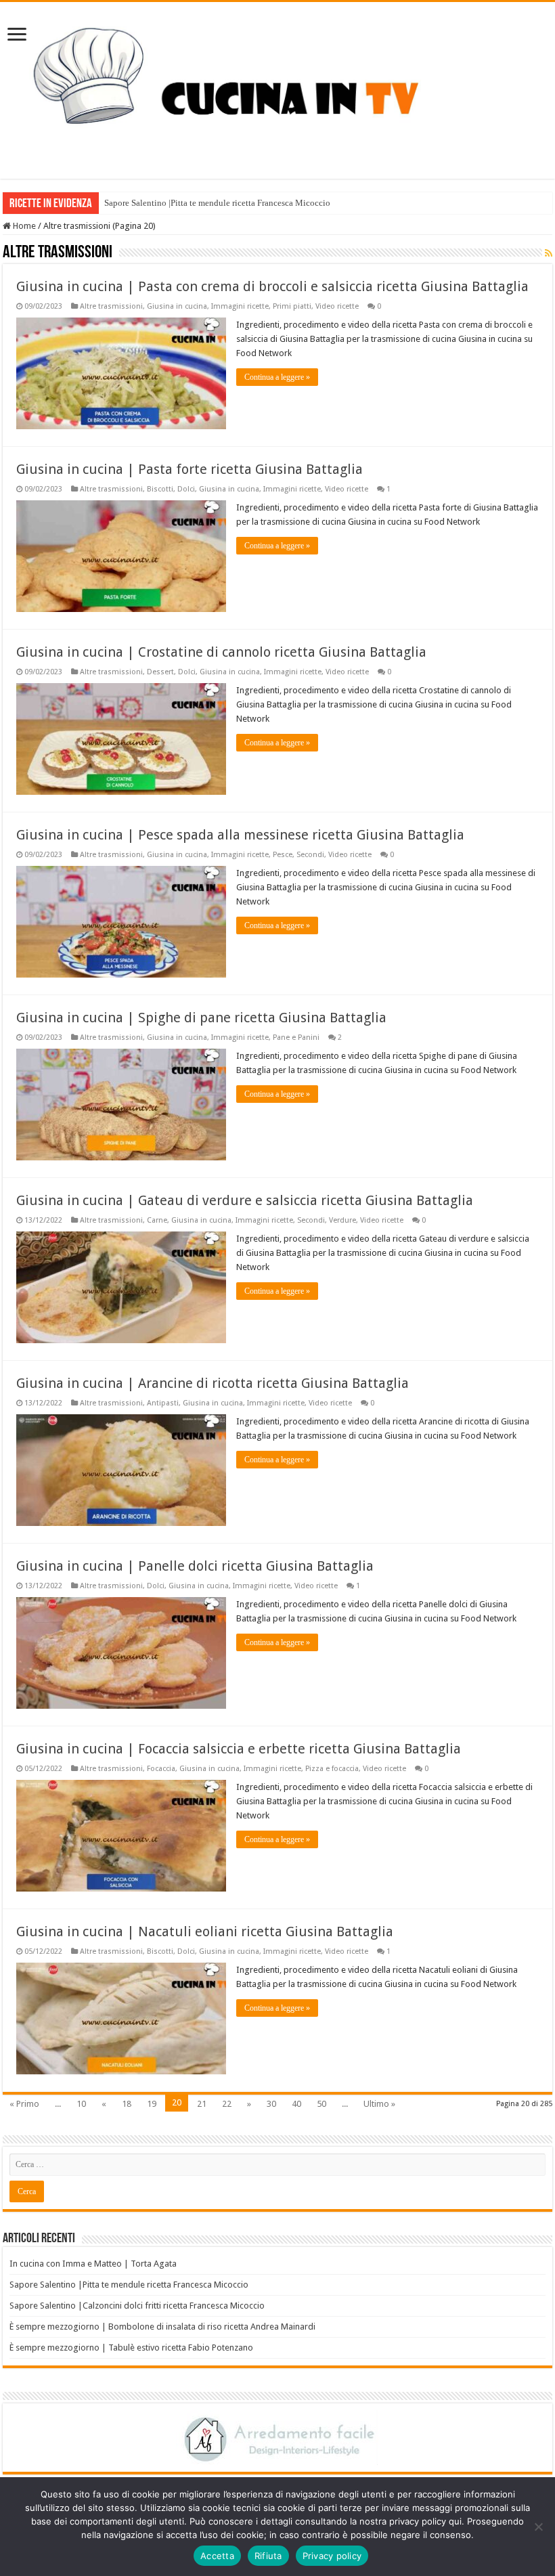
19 (152, 2104)
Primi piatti (292, 306)
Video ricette (337, 306)
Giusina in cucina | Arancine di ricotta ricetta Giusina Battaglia (213, 1383)
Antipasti (163, 1403)
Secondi (310, 855)
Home (23, 226)
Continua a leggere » (277, 377)
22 (227, 2104)
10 (81, 2104)
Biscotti (160, 489)
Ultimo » (379, 2104)
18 (127, 2104)
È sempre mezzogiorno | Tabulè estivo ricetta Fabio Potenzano (131, 2348)
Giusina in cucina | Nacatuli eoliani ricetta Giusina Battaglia (205, 1931)
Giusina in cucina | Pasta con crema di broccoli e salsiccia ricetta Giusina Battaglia (272, 286)
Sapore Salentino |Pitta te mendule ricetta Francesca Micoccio (217, 203)
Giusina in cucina (177, 306)
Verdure (342, 1220)
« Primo (24, 2104)
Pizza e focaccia (332, 1769)
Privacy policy (332, 2556)
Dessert (160, 672)
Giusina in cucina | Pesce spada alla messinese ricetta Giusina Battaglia (240, 835)
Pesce (283, 855)
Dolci (186, 489)
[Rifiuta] (538, 2527)
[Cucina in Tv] (277, 88)
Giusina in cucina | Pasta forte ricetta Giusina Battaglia (190, 469)
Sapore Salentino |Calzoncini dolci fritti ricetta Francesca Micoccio (137, 2306)
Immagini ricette (240, 306)
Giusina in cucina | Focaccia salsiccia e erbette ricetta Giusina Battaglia (239, 1749)
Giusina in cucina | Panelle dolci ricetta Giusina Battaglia (195, 1566)
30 (271, 2104)
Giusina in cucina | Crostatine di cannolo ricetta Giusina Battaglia (221, 652)
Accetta (217, 2556)
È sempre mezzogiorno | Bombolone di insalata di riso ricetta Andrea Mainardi (162, 2327)
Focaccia (161, 1769)
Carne (157, 1220)
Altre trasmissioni (111, 306)
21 (202, 2104)
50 (321, 2104)
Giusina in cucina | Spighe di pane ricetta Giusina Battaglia (201, 1018)
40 (296, 2104)
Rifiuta (268, 2556)
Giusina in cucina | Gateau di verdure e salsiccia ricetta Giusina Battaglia (245, 1200)
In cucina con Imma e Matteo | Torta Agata (93, 2264)
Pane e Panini (296, 1038)
